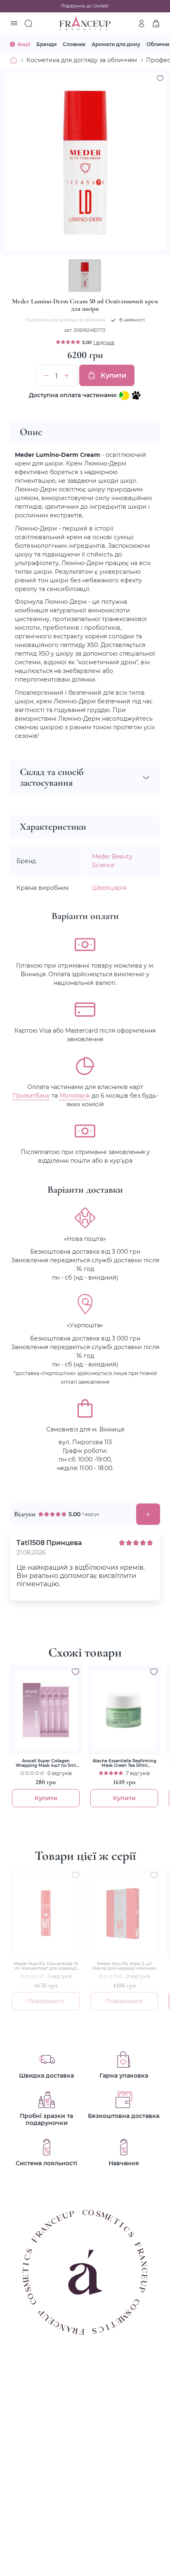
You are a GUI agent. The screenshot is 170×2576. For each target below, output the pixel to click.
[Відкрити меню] (14, 24)
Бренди (46, 44)
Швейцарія (109, 888)
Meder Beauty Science (112, 861)
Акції (24, 44)
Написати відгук (148, 1514)
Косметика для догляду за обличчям (82, 60)
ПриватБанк (31, 1095)
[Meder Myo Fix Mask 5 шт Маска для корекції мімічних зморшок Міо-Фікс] (124, 1913)
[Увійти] (142, 23)
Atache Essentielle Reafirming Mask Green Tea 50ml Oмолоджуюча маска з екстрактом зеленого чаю (124, 1763)
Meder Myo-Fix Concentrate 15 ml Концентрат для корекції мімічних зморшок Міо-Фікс (46, 1966)
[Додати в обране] (76, 1672)
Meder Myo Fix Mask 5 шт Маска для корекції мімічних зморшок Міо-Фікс (124, 1966)
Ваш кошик (156, 23)
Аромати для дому (116, 44)
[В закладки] (160, 78)
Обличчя (158, 44)
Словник (74, 44)
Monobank (75, 1095)
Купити (113, 375)
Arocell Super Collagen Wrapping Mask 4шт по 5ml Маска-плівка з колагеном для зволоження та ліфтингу (46, 1763)
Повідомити (46, 2001)
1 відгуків (104, 342)
